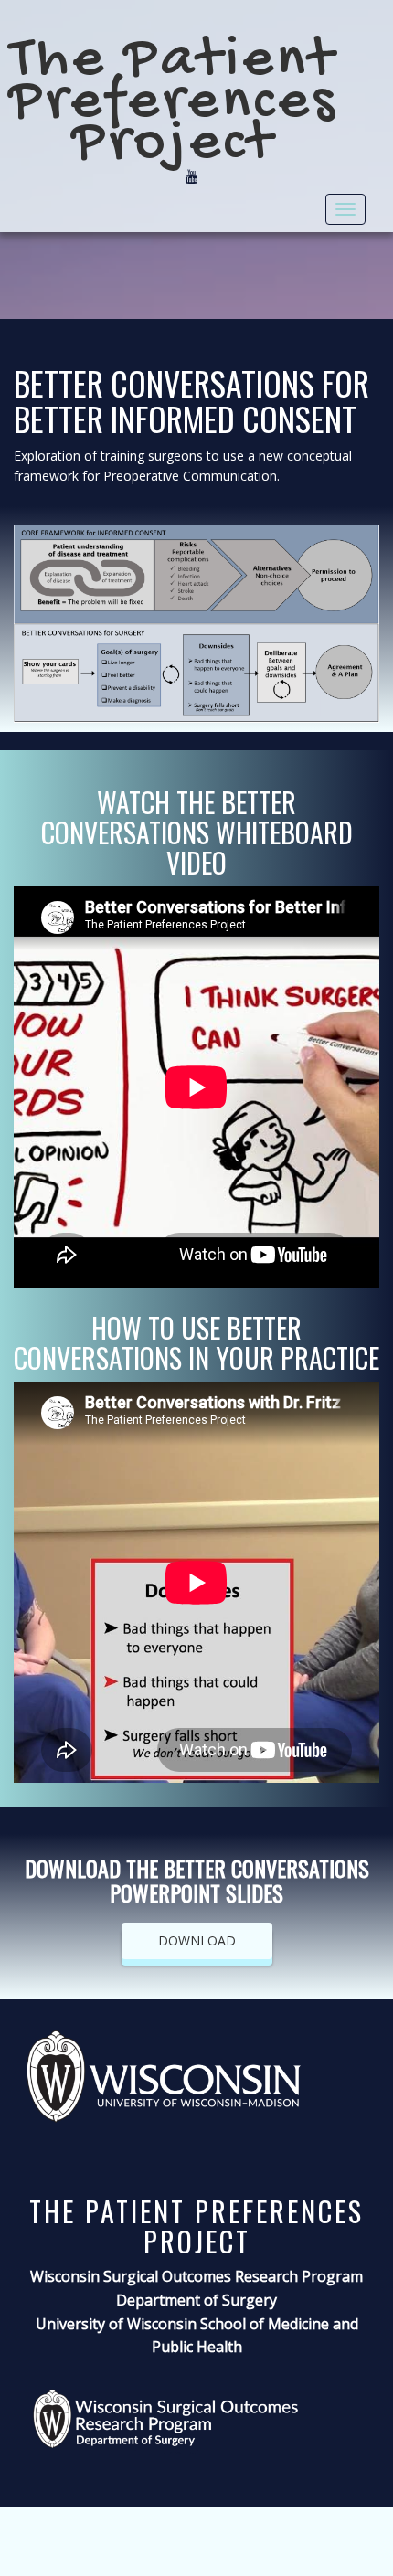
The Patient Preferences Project (174, 103)
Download (197, 1940)
